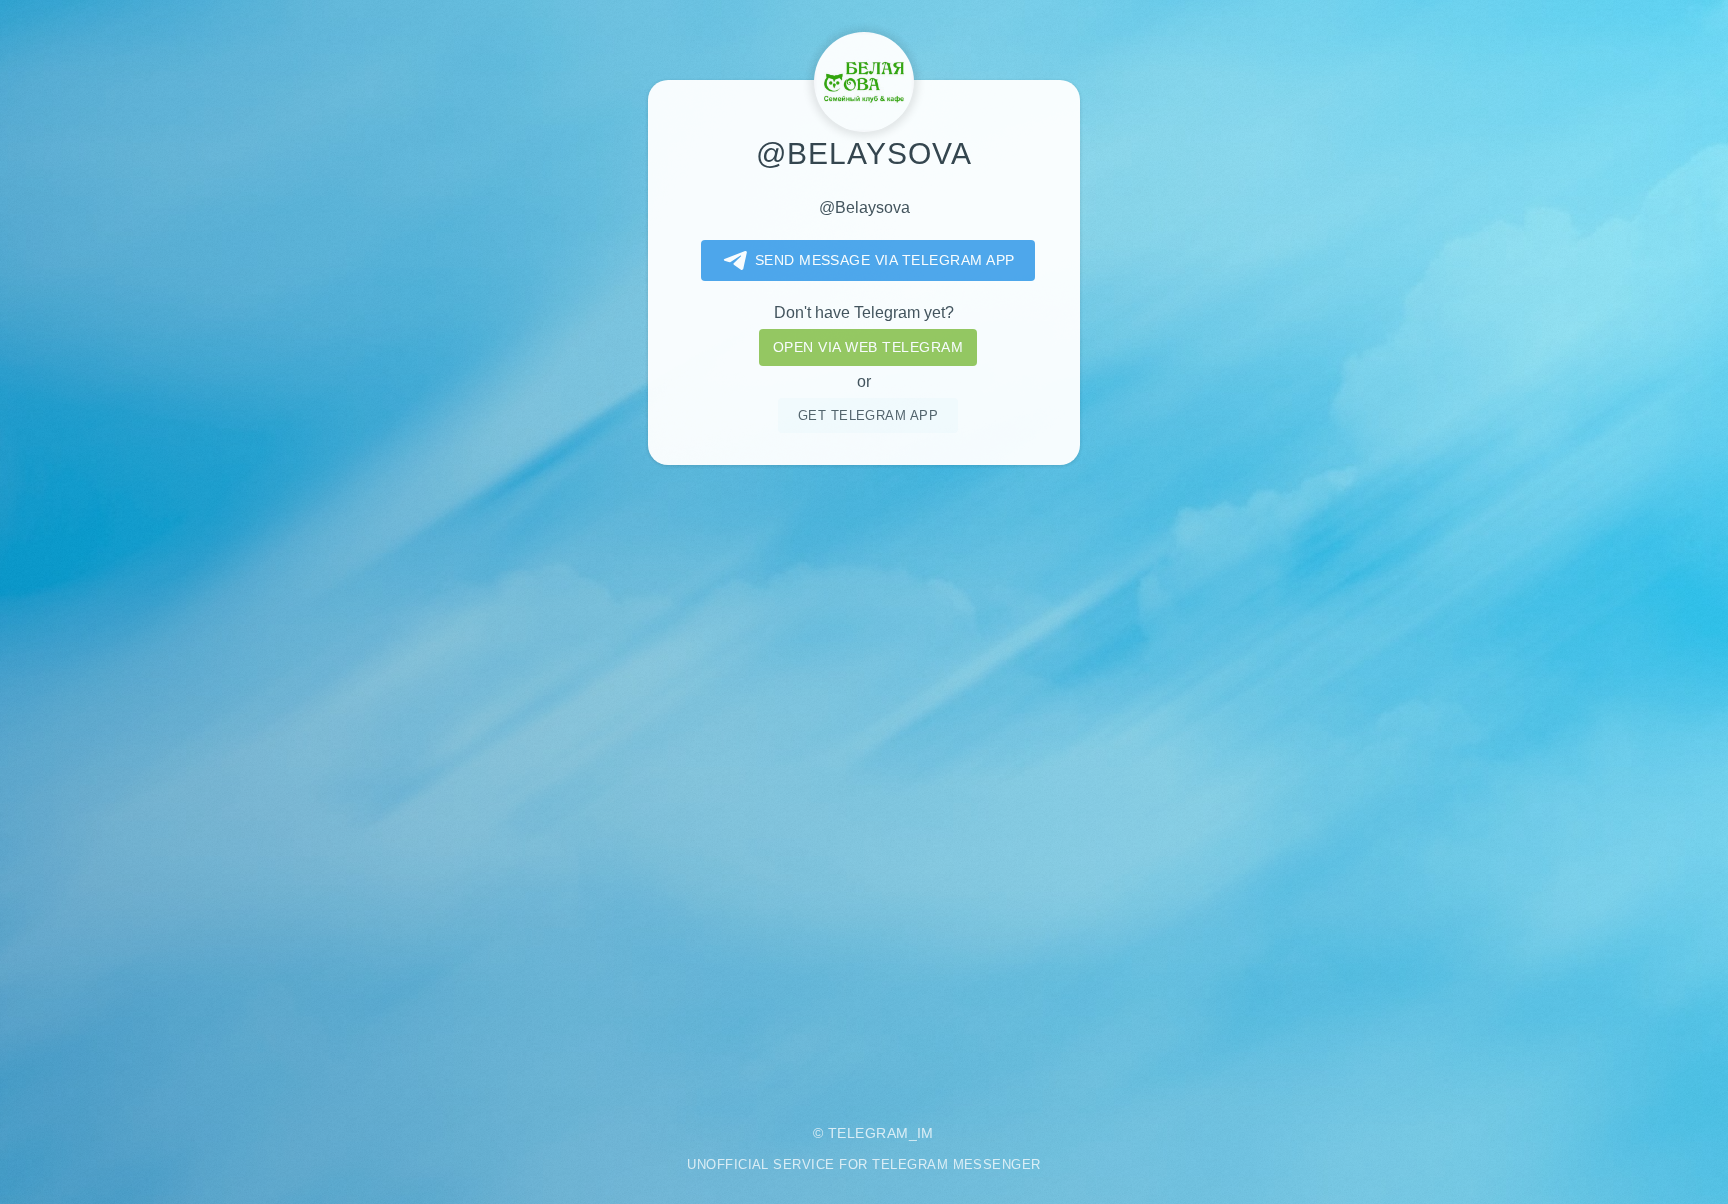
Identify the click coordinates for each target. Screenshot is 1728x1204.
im (925, 1133)
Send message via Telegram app (885, 260)
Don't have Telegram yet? (864, 312)
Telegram (868, 1133)
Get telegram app (868, 415)
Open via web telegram (868, 347)
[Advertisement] (864, 780)
